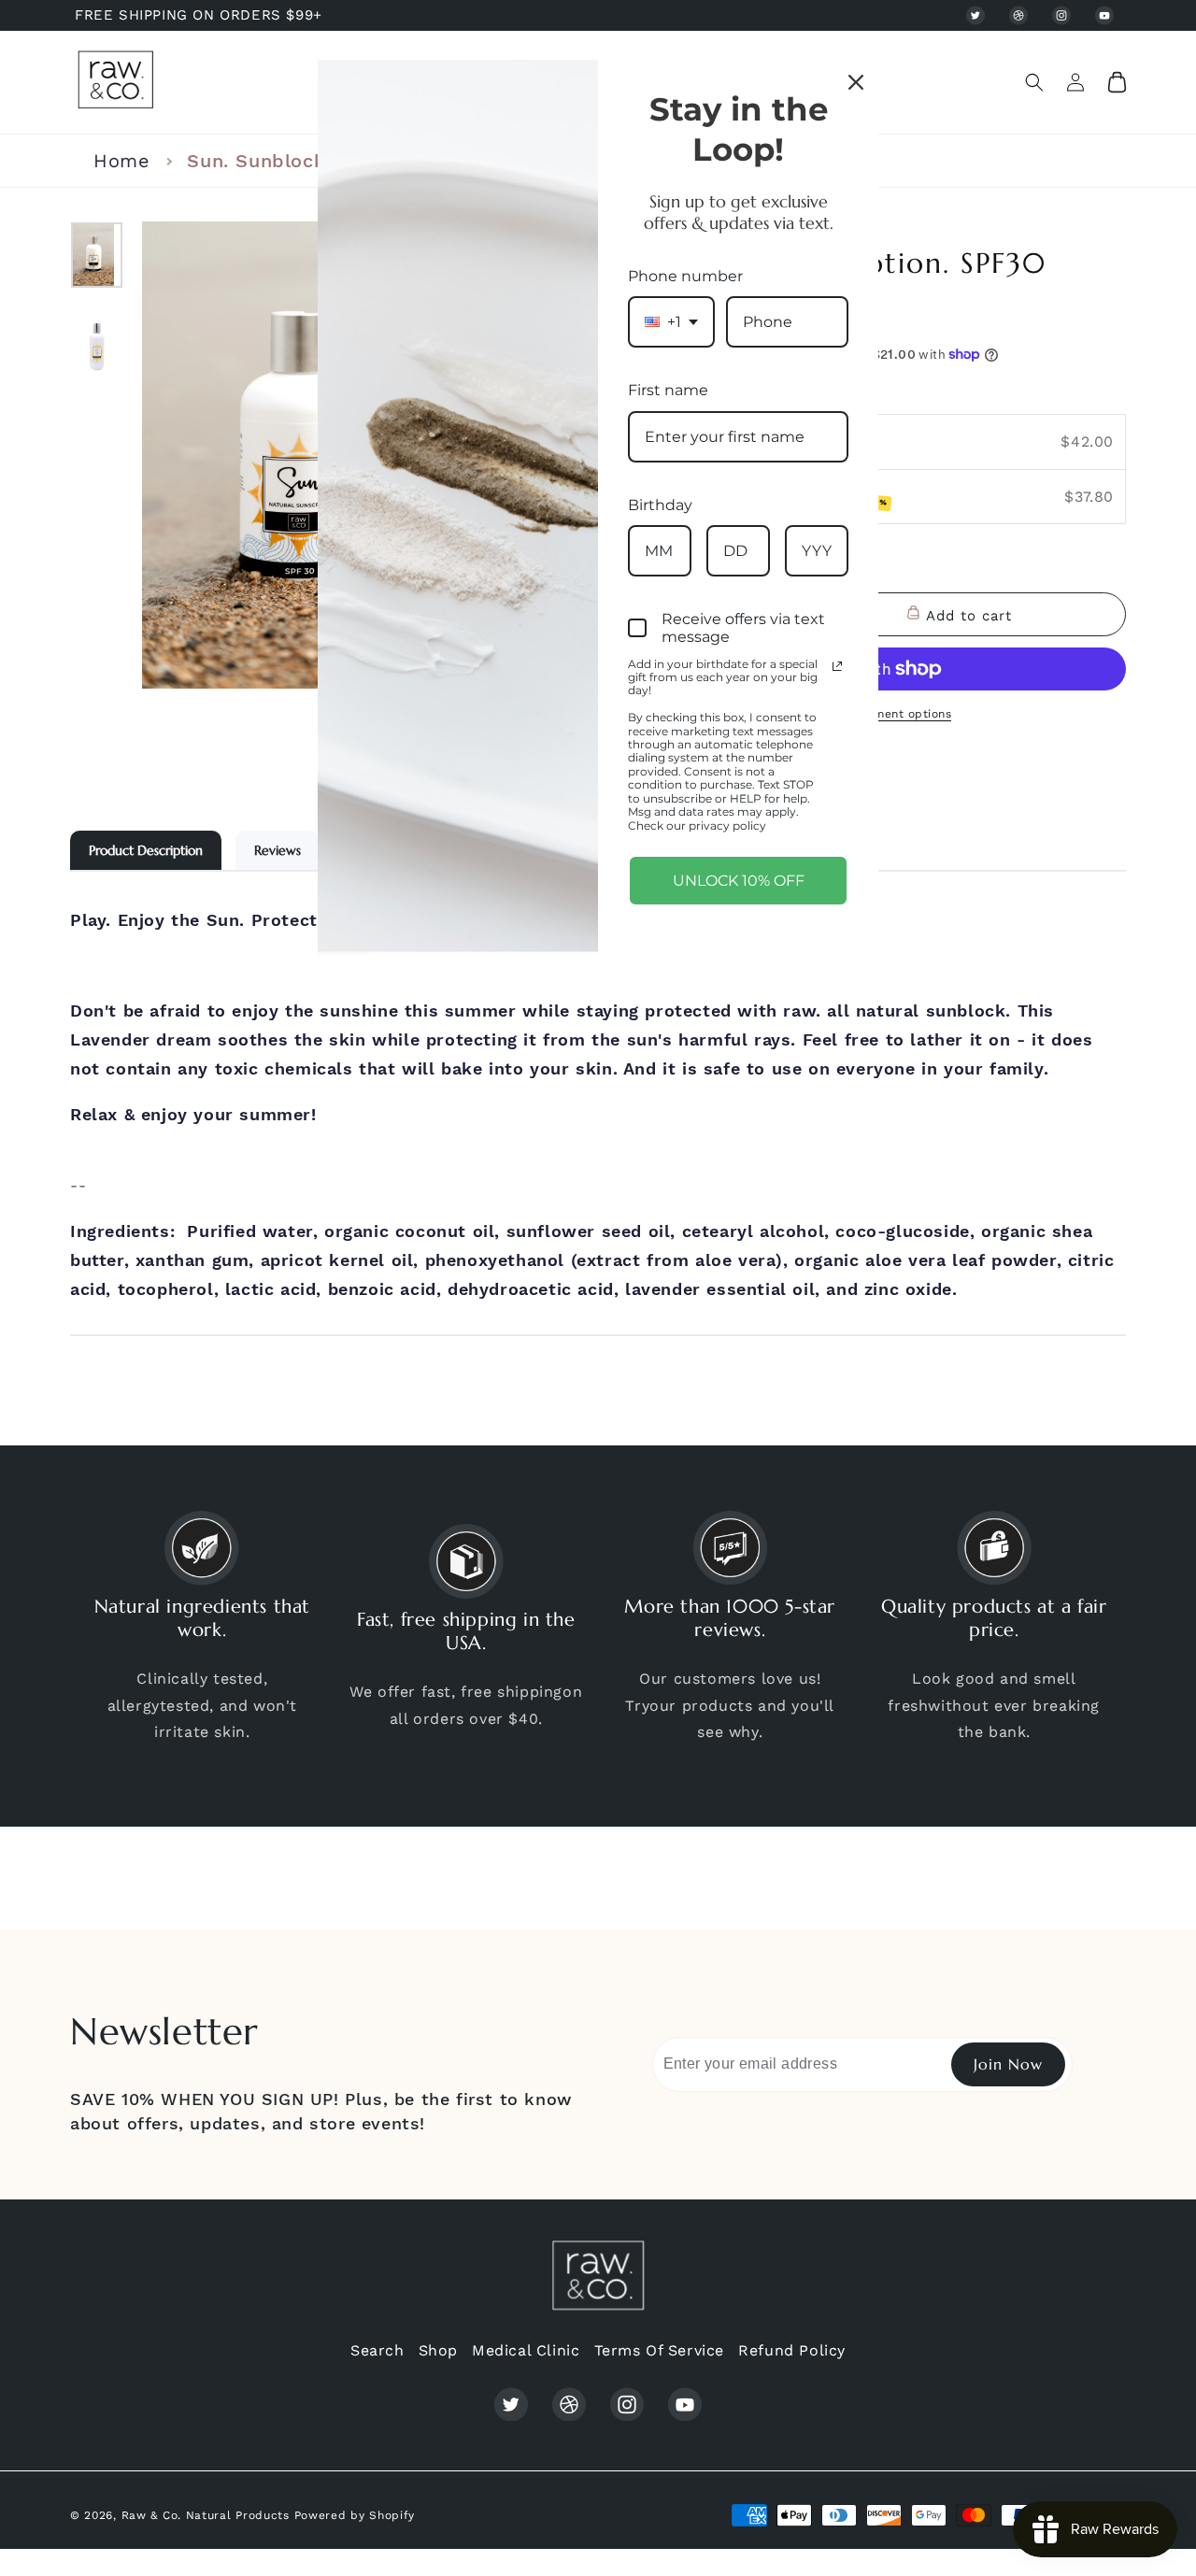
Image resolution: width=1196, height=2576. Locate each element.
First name (668, 390)
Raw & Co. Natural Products (206, 2515)
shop (438, 2350)
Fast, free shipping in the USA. (466, 1631)
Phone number (685, 276)
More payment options (885, 714)
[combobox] (671, 322)
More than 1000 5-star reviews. (730, 1618)
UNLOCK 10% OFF (739, 881)
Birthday (660, 505)
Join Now (1008, 2064)
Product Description (146, 850)
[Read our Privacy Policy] (837, 666)
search (377, 2350)
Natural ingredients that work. (202, 1618)
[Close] (856, 82)
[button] (1034, 82)
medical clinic (526, 2350)
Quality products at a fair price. (994, 1618)
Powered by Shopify (355, 2515)
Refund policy (792, 2350)
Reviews (278, 850)
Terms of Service (660, 2350)
